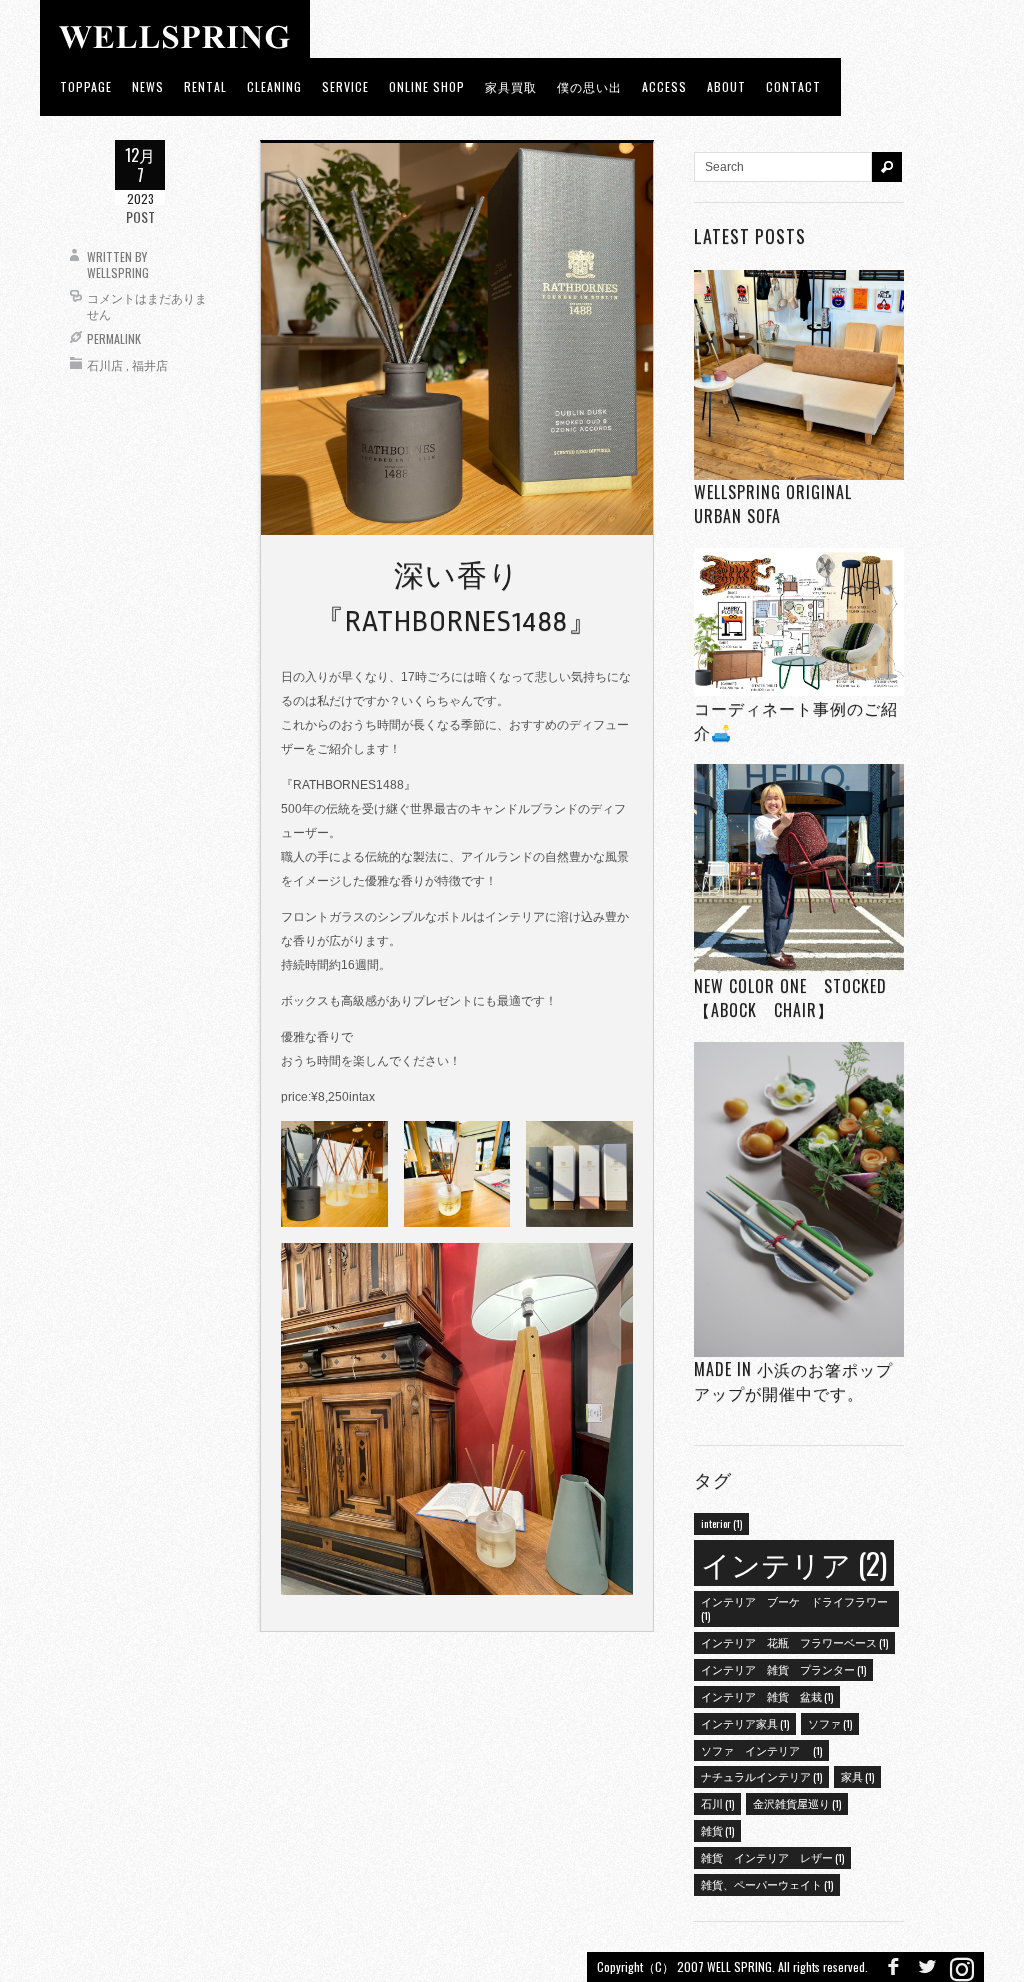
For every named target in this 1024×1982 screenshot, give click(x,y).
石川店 (105, 364)
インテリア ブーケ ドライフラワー (794, 1608)
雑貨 (717, 1830)
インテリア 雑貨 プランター (783, 1669)
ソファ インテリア (761, 1750)
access (664, 86)
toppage (86, 86)
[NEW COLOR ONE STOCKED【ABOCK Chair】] (799, 869)
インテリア (794, 1562)
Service (345, 86)
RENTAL (205, 86)
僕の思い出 (589, 86)
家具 (857, 1776)
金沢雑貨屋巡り (797, 1803)
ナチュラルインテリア (761, 1776)
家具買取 (511, 86)
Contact (793, 86)
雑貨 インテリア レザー (772, 1857)
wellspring (118, 272)
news (148, 86)
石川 (717, 1803)
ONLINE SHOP (427, 86)
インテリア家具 (745, 1723)
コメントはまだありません (147, 305)
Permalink (114, 338)
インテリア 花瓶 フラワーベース (794, 1642)
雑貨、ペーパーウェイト (767, 1884)
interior (721, 1523)
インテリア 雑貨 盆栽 (767, 1696)
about (726, 86)
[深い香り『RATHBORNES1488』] (457, 338)
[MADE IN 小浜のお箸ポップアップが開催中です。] (799, 1199)
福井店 (150, 364)
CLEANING (274, 86)
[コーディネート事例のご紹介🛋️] (799, 621)
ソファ (830, 1723)
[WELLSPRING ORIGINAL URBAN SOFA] (799, 374)
